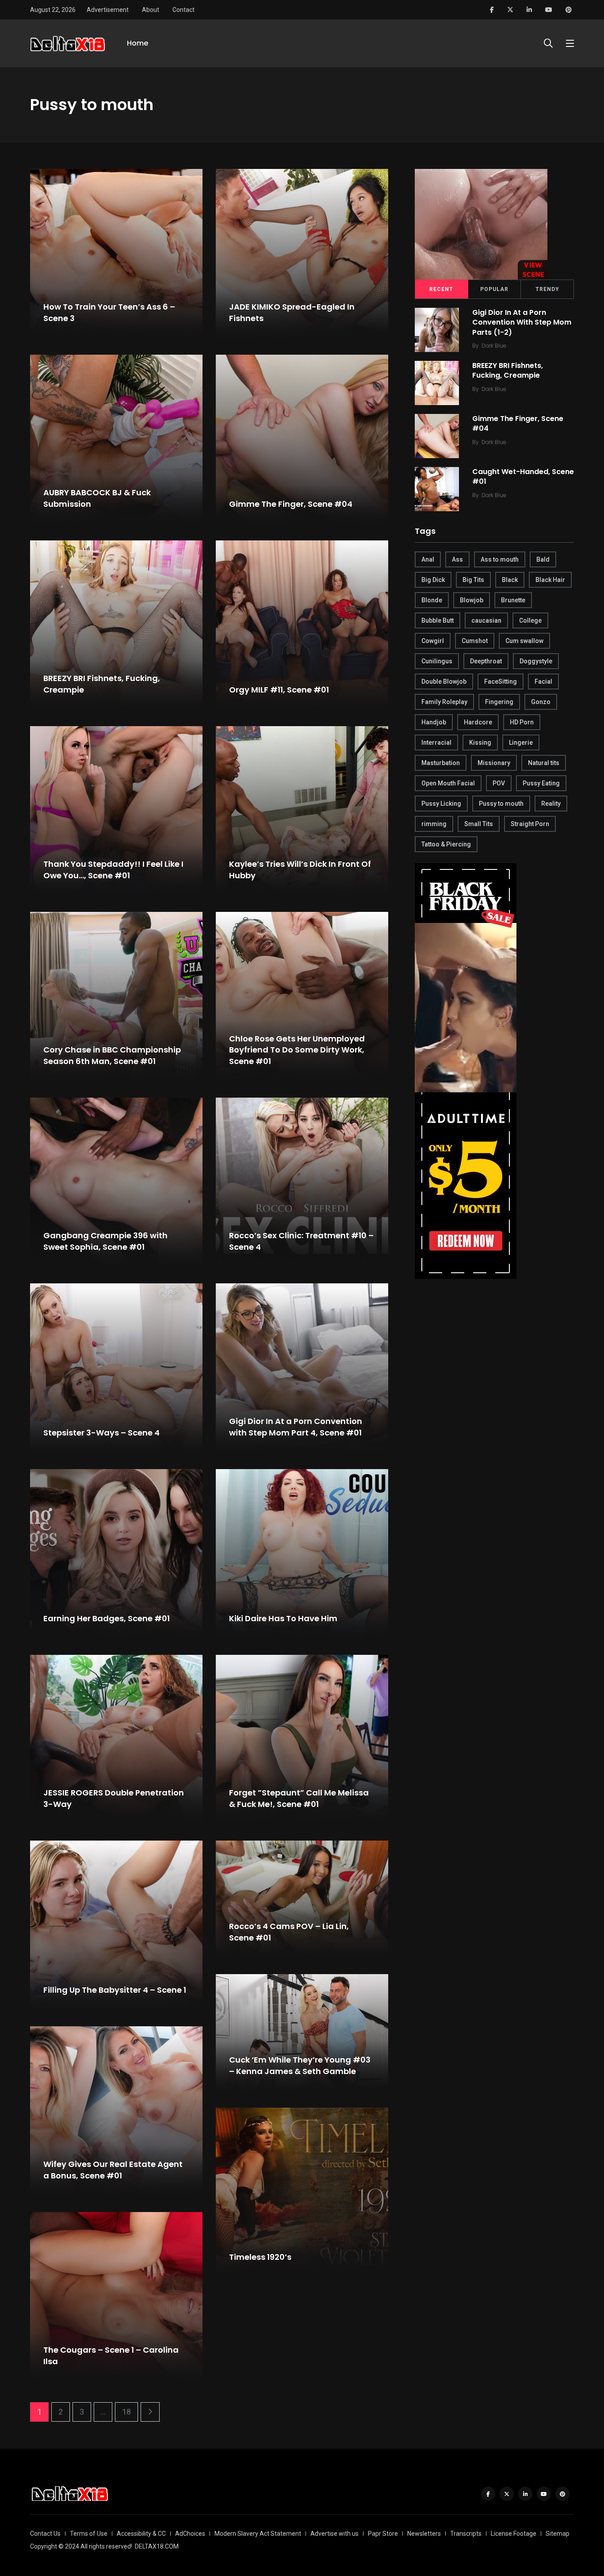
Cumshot (475, 641)
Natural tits (544, 763)
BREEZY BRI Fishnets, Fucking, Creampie (102, 684)
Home (138, 43)
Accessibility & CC (141, 2534)
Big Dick (433, 580)
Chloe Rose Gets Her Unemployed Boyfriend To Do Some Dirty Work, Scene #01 (297, 1050)
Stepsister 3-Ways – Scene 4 (101, 1433)
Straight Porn (530, 824)
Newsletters (424, 2534)
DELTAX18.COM (157, 2546)
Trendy (547, 289)
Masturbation (441, 763)
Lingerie (521, 743)
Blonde (432, 600)
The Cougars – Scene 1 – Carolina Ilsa (111, 2356)
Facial (543, 681)
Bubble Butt (438, 620)
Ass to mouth (500, 559)
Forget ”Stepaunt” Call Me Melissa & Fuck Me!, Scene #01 (299, 1799)
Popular (494, 289)
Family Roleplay (444, 702)
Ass (457, 559)
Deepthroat (486, 661)
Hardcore (478, 722)
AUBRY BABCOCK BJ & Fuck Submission (97, 498)
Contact (183, 10)
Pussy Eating (541, 783)
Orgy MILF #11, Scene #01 (279, 690)
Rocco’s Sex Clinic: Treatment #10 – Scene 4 (301, 1241)
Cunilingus (437, 661)
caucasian (486, 620)
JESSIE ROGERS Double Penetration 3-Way (114, 1799)
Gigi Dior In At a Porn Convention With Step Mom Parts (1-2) (522, 322)
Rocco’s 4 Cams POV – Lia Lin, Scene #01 (289, 1932)
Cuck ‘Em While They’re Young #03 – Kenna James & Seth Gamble (300, 2066)
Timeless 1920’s (260, 2257)
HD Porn (522, 722)
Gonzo (541, 702)
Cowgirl (433, 641)
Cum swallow (524, 641)
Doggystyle (536, 661)
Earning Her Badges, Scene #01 (107, 1618)
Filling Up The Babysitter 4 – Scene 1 (115, 1990)
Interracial (436, 743)
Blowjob (472, 600)
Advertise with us (334, 2534)
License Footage (514, 2534)
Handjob (434, 722)
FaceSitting (501, 681)
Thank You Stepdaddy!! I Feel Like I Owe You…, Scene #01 (113, 870)
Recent (441, 289)
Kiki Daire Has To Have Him (283, 1618)
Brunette (513, 600)
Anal (428, 559)
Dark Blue (494, 346)
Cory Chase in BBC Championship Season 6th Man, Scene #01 (112, 1056)
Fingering (499, 702)
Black (510, 580)
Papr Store (383, 2534)
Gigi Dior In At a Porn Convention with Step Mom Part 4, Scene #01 (296, 1427)
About (151, 10)
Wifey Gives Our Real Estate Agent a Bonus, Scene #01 (113, 2170)
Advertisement (108, 10)
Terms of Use (89, 2534)
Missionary (494, 763)
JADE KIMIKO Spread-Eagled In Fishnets (292, 313)
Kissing (480, 743)
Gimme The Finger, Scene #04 (291, 504)
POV (499, 783)
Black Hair (550, 580)
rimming (434, 824)
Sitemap (558, 2534)
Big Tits (473, 580)
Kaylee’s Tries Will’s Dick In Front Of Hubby (300, 870)
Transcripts (466, 2534)
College (530, 620)
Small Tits (479, 824)
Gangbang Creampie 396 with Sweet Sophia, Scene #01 (105, 1241)
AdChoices (190, 2534)
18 (126, 2412)
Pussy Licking (441, 804)
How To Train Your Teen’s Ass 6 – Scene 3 (109, 313)
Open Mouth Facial (448, 783)
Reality (551, 804)
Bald (543, 559)
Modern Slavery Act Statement (258, 2534)
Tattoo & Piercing (446, 844)
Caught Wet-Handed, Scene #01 (523, 477)
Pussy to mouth (501, 804)
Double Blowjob (444, 681)
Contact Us (45, 2534)
